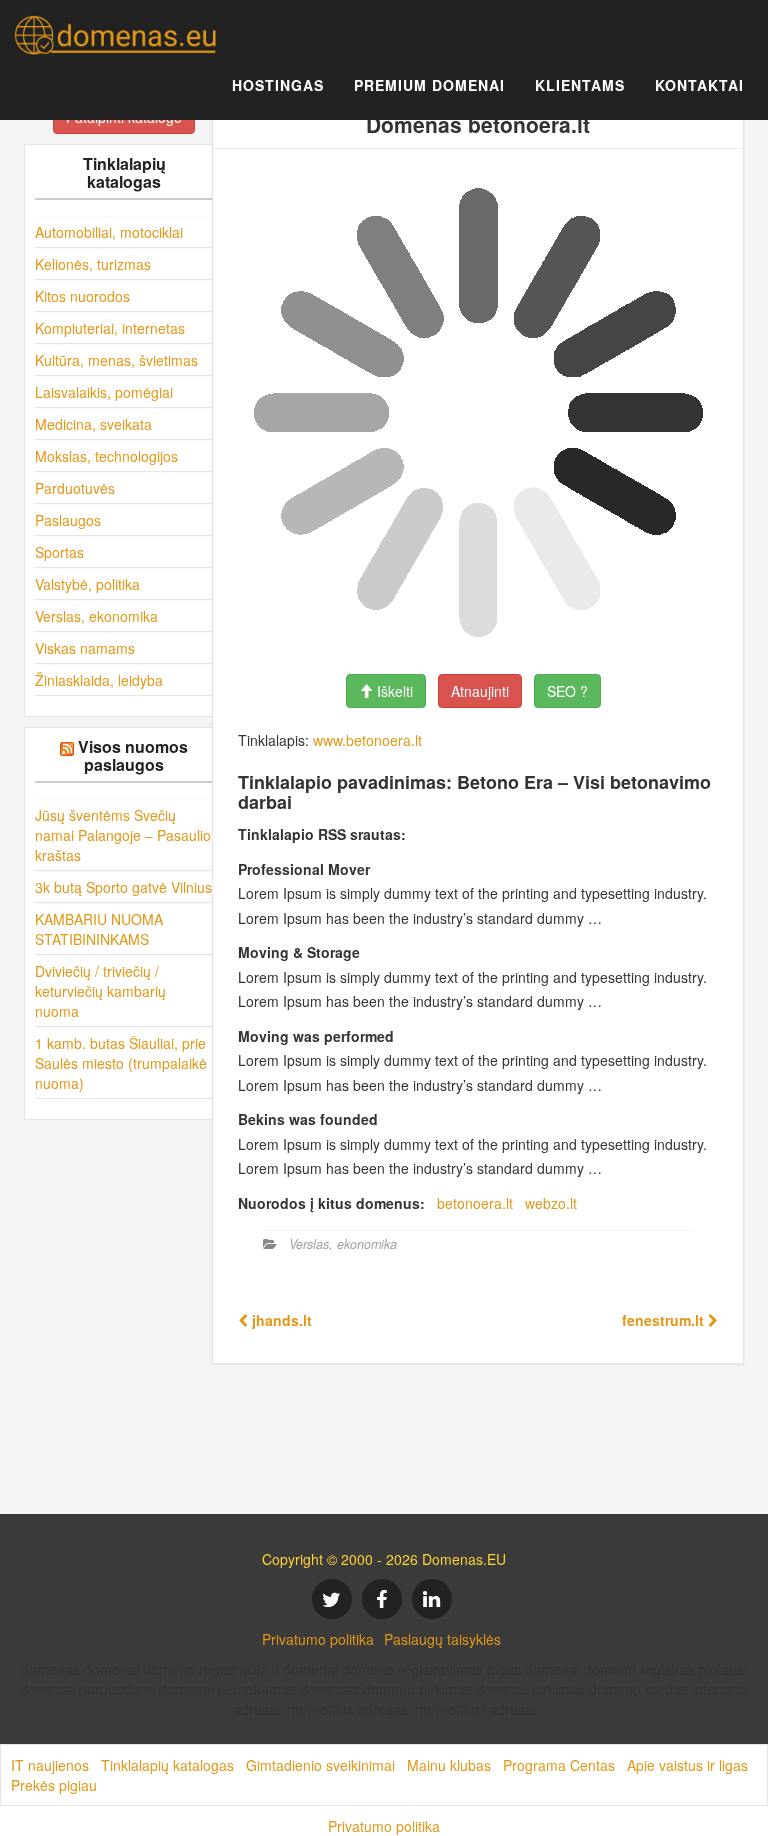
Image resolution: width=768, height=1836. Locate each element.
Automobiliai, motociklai (109, 232)
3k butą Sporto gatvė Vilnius (123, 887)
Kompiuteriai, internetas (110, 328)
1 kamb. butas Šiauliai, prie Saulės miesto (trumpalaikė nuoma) (121, 1063)
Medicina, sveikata (93, 424)
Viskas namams (85, 648)
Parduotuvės (75, 488)
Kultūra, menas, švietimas (116, 360)
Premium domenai (429, 85)
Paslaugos (68, 520)
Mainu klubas (449, 1765)
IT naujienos (50, 1765)
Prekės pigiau (54, 1785)
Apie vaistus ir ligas (687, 1765)
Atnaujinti (480, 691)
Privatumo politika (318, 1639)
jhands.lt (280, 1320)
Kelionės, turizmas (93, 264)
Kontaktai (699, 85)
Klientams (580, 85)
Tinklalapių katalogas (167, 1765)
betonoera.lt (475, 1203)
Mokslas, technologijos (106, 456)
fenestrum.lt (665, 1320)
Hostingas (278, 85)
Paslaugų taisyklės (442, 1639)
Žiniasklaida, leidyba (99, 680)
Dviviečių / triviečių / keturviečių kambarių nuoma (100, 991)
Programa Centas (559, 1765)
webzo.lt (551, 1203)
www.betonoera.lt (367, 740)
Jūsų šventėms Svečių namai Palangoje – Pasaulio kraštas (123, 835)
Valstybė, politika (87, 584)
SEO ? (567, 691)
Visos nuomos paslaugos (133, 755)
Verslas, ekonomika (96, 616)
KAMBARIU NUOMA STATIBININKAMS (99, 929)
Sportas (59, 552)
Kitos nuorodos (82, 296)
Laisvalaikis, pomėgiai (104, 392)
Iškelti (393, 691)
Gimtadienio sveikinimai (320, 1765)
